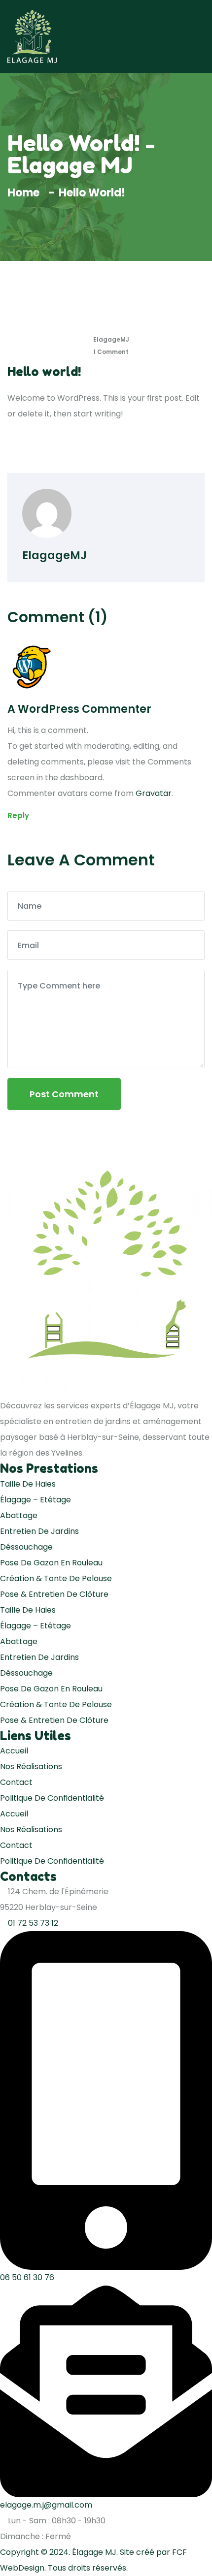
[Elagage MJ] (32, 36)
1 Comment (110, 352)
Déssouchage (26, 1547)
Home (26, 193)
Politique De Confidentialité (52, 1798)
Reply (18, 815)
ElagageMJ (110, 339)
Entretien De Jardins (39, 1531)
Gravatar (154, 793)
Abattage (19, 1515)
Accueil (14, 1751)
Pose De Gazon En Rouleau (51, 1563)
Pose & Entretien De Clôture (54, 1594)
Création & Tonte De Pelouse (56, 1578)
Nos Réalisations (31, 1766)
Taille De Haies (28, 1484)
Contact (16, 1782)
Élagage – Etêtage (35, 1500)
